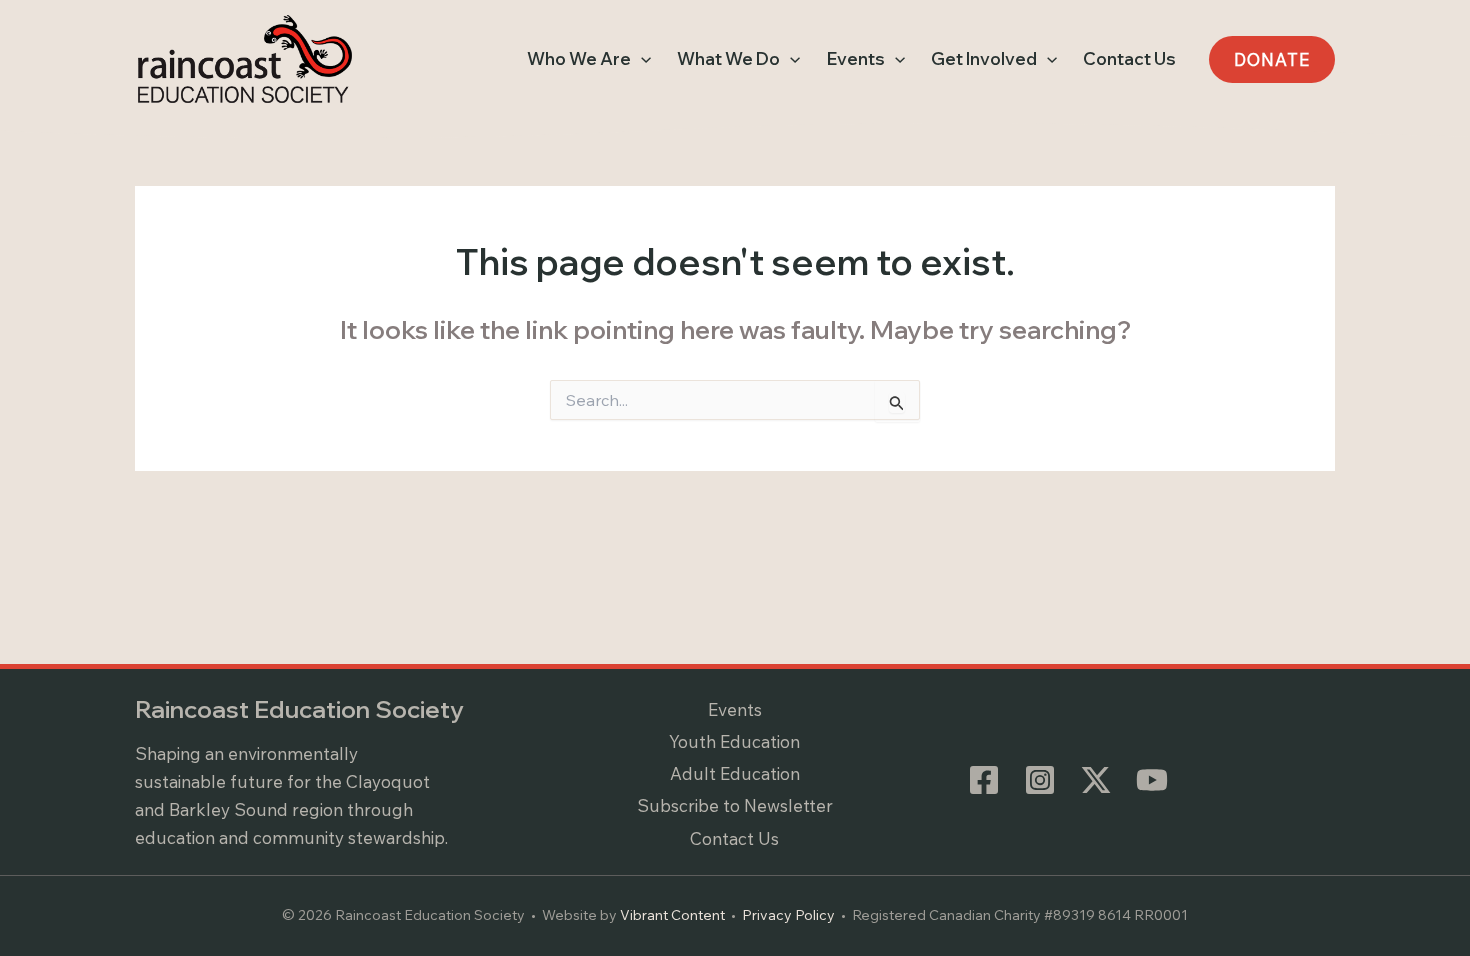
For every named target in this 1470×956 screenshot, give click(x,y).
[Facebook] (984, 780)
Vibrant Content (672, 915)
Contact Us (734, 838)
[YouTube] (1152, 780)
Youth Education (734, 741)
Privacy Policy (788, 915)
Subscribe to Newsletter (735, 805)
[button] (641, 59)
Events (735, 709)
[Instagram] (1040, 780)
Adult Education (735, 773)
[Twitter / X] (1096, 780)
